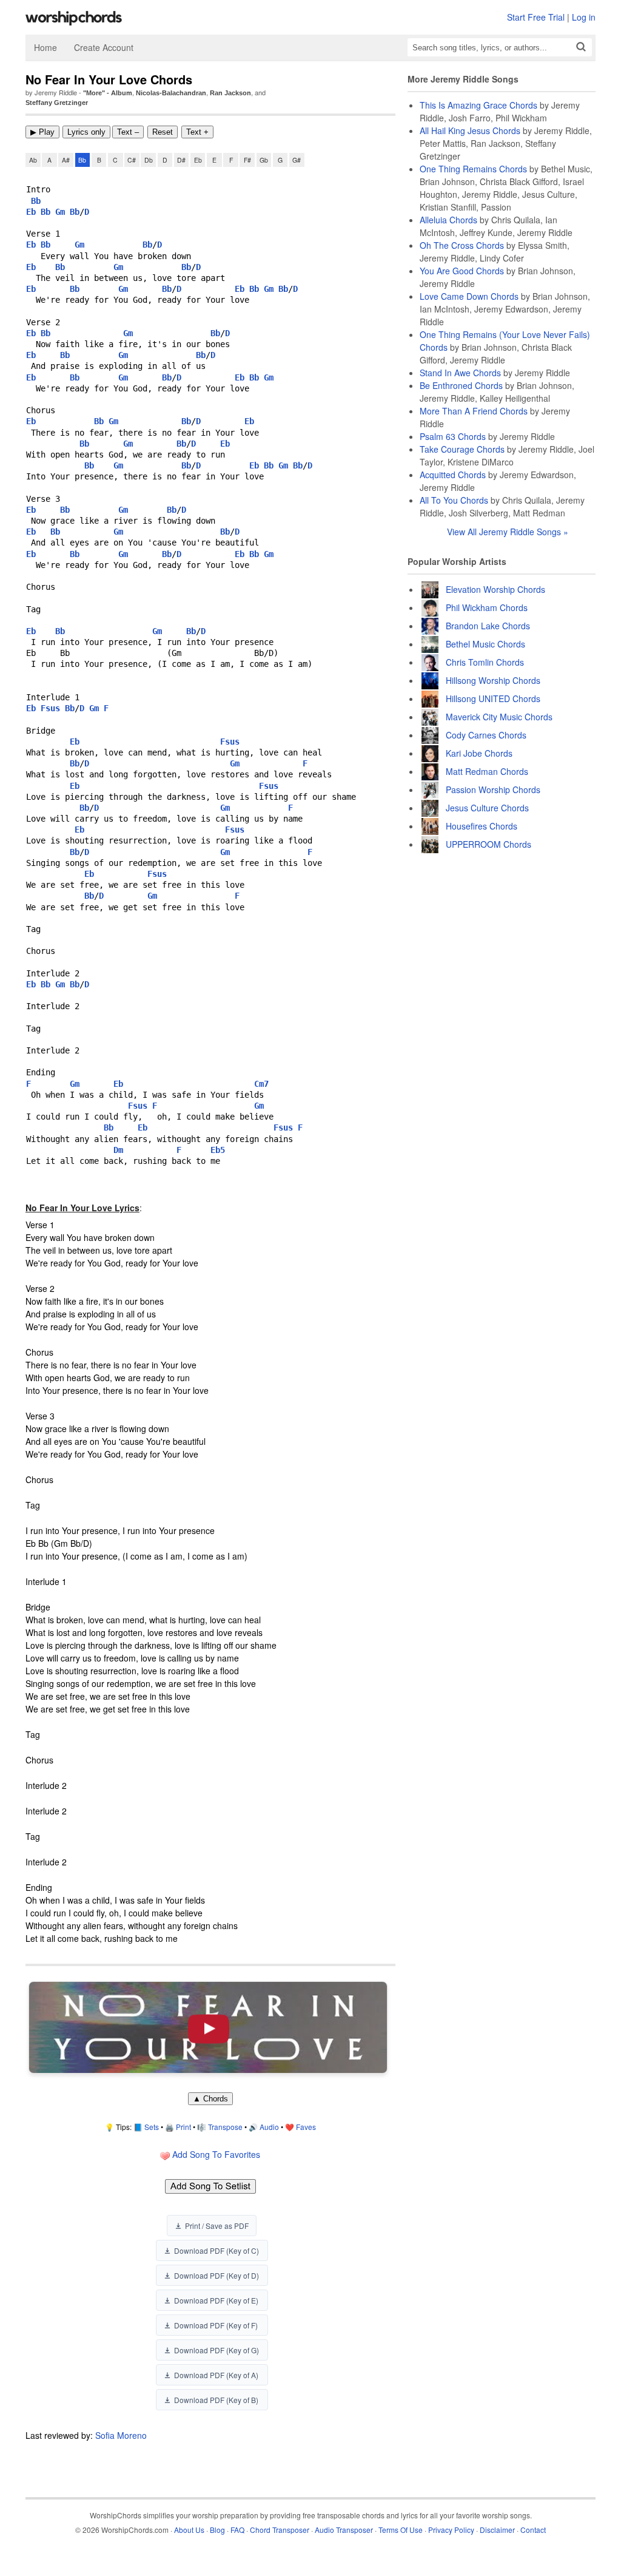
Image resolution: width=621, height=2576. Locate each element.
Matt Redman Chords (487, 771)
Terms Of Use (401, 2530)
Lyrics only (86, 132)
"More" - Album (108, 93)
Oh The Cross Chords (462, 245)
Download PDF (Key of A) (216, 2375)
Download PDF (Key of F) (216, 2325)
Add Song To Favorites (215, 2154)
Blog (217, 2530)
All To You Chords (454, 500)
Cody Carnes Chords (486, 735)
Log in (584, 17)
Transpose (225, 2127)
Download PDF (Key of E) (216, 2300)
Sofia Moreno (121, 2435)
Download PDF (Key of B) (216, 2400)
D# (181, 160)
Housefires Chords (482, 826)
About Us (189, 2530)
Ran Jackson (230, 93)
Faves (306, 2127)
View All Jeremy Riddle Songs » (508, 532)
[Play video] (208, 2028)
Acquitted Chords (453, 475)
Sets (152, 2127)
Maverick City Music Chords (499, 717)
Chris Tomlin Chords (485, 662)
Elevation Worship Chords (495, 589)
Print (183, 2127)
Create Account (104, 47)
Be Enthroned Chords (461, 385)
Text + (197, 132)
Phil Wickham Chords (487, 607)
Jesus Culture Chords (487, 808)
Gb (264, 160)
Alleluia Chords (448, 220)
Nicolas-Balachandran (171, 93)
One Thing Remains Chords (473, 169)
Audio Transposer (344, 2530)
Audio (269, 2127)
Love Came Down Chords (469, 296)
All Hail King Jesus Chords (470, 130)
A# (66, 160)
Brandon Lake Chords (488, 626)
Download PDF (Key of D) (217, 2275)
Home (45, 47)
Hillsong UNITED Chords (493, 698)
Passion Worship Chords (493, 789)
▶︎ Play (42, 132)
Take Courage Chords (462, 449)
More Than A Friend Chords (474, 411)
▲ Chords (210, 2099)
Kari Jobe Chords (479, 753)
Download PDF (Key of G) (217, 2350)
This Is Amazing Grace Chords (478, 105)
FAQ (237, 2530)
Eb (198, 160)
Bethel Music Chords (485, 644)
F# (247, 160)
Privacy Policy (451, 2530)
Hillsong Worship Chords (493, 680)
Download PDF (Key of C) (217, 2250)
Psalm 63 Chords (453, 436)
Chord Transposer (280, 2530)
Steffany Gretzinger (57, 103)
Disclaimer (497, 2530)
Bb (82, 160)
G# (297, 160)
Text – (128, 132)
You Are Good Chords (462, 271)
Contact (533, 2530)
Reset (163, 132)
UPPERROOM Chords (488, 844)
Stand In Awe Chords (460, 373)
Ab (33, 160)
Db (149, 160)
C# (132, 160)
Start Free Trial (536, 17)
